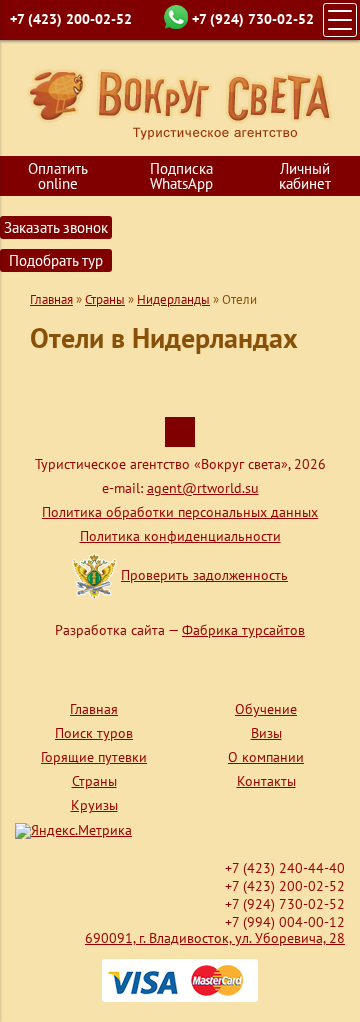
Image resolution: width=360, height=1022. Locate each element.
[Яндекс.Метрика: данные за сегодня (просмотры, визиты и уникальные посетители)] (73, 831)
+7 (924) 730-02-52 (253, 19)
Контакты (266, 781)
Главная (51, 299)
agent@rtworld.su (203, 488)
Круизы (94, 805)
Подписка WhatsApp (181, 176)
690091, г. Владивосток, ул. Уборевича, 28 (215, 938)
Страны (105, 299)
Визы (266, 733)
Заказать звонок (56, 227)
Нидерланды (173, 299)
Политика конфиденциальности (180, 536)
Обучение (266, 709)
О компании (266, 757)
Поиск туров (94, 733)
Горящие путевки (94, 757)
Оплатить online (58, 176)
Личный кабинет (305, 176)
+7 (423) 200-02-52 (71, 19)
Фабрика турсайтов (243, 630)
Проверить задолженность (204, 575)
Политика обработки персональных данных (180, 512)
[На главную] (180, 103)
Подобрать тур (56, 260)
